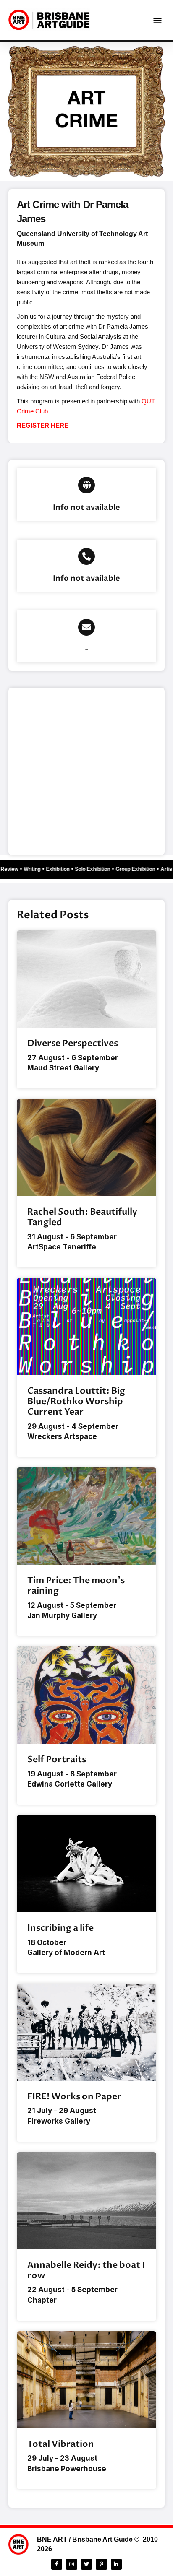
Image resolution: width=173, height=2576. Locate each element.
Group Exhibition (139, 869)
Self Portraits (57, 1759)
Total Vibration (61, 2444)
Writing (36, 869)
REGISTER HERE (43, 425)
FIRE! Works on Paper (74, 2097)
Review (13, 869)
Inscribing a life (60, 1928)
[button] (158, 20)
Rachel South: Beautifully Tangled (82, 1217)
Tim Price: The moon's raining (76, 1586)
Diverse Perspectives (73, 1043)
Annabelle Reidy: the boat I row (86, 2270)
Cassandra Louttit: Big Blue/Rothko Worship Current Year (76, 1401)
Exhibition (61, 869)
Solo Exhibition (96, 869)
